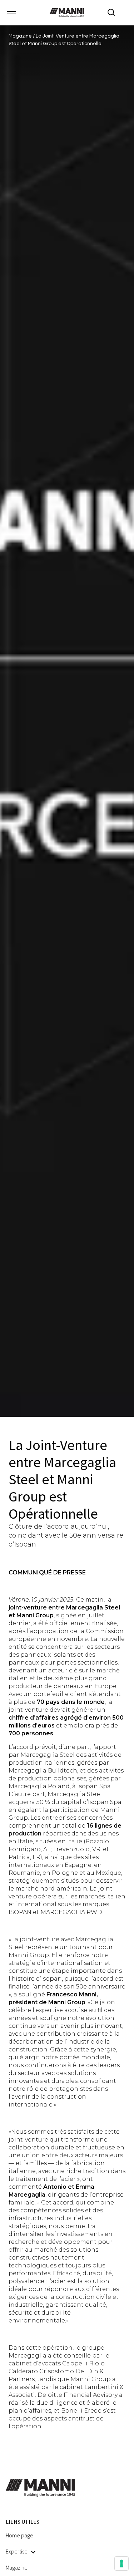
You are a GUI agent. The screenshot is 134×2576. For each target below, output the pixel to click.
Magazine (21, 36)
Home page (19, 2535)
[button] (11, 13)
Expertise (17, 2551)
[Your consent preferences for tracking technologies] (121, 2563)
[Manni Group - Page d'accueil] (67, 13)
